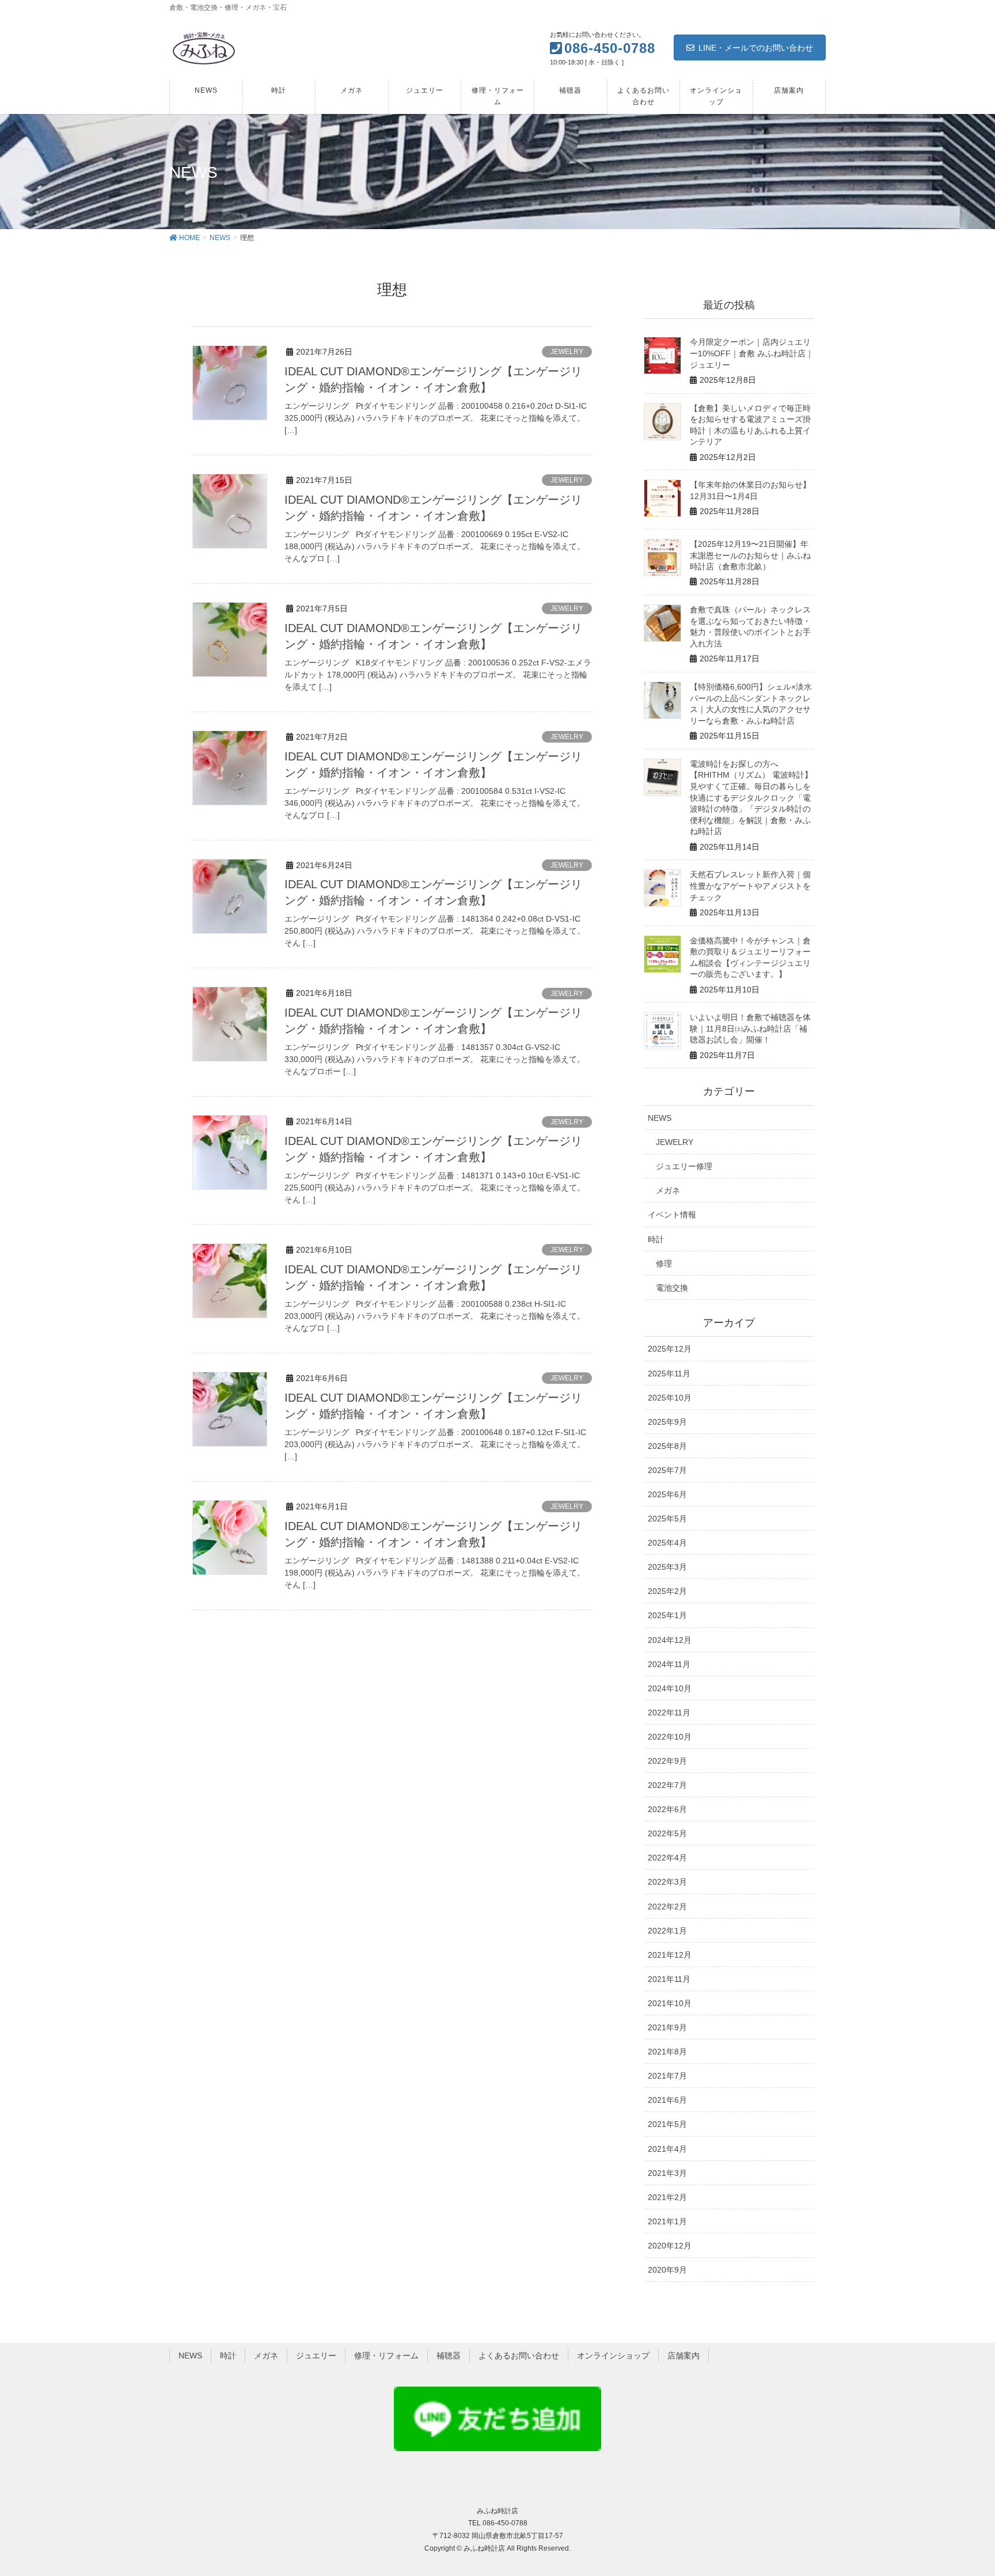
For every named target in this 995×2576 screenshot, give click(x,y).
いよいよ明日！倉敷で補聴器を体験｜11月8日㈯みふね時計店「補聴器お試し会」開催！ (750, 1028)
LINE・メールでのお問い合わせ (756, 48)
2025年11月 (669, 1373)
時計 (656, 1239)
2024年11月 (669, 1664)
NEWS (660, 1118)
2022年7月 (667, 1785)
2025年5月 (667, 1519)
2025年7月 (667, 1470)
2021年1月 (667, 2221)
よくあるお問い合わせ (519, 2356)
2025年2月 (667, 1591)
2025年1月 (667, 1615)
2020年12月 (670, 2246)
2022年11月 (669, 1713)
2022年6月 (667, 1809)
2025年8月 (667, 1446)
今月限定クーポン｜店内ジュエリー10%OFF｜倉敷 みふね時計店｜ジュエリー (752, 353)
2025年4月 (667, 1543)
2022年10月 (670, 1737)
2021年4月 (667, 2149)
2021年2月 (667, 2197)
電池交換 (672, 1288)
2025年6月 (667, 1494)
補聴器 (449, 2356)
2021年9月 (667, 2027)
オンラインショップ (613, 2356)
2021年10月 (670, 2003)
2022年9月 (667, 1761)
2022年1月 (667, 1931)
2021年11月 (669, 1979)
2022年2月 (667, 1907)
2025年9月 (667, 1422)
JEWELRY (567, 352)
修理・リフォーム (386, 2356)
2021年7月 (667, 2076)
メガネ (668, 1190)
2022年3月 (667, 1882)
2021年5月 (667, 2124)
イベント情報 (672, 1215)
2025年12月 (670, 1349)
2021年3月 (667, 2173)
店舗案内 (683, 2356)
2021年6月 (667, 2100)
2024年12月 (670, 1640)
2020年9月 (667, 2270)
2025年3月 (667, 1567)
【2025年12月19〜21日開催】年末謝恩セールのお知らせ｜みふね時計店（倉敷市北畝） (750, 555)
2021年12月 (670, 1955)
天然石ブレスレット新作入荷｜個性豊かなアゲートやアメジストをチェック (750, 886)
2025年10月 (670, 1398)
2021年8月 (667, 2052)
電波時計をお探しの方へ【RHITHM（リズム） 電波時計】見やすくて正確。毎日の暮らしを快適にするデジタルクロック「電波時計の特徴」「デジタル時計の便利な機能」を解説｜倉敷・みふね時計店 (751, 798)
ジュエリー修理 (684, 1166)
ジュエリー (316, 2356)
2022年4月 (667, 1858)
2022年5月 (667, 1833)
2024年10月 (670, 1688)
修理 (664, 1264)
